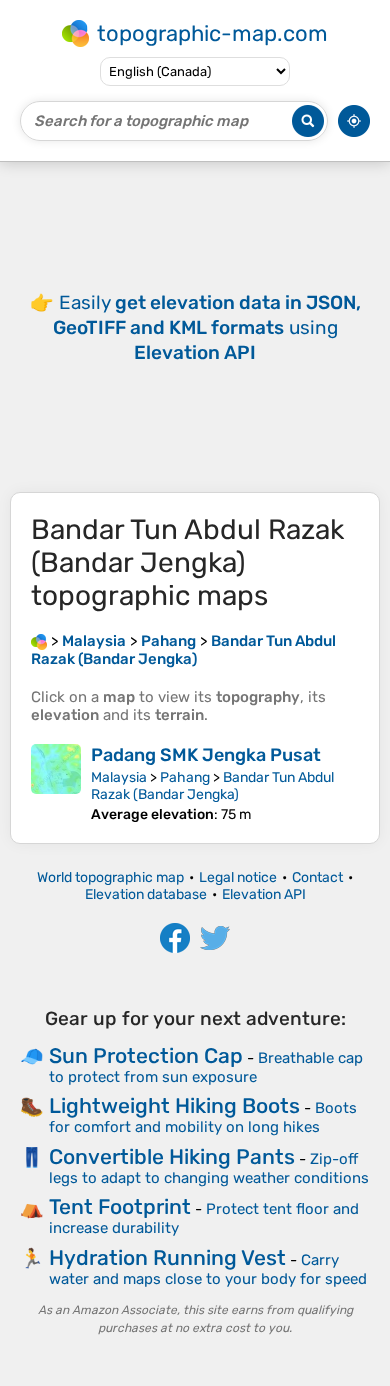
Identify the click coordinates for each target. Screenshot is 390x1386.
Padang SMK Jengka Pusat (206, 755)
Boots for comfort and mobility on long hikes (203, 1117)
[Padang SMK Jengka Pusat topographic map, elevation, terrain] (56, 783)
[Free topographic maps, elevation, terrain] (39, 641)
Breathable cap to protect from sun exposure (206, 1067)
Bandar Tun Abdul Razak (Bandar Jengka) (212, 786)
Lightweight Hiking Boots (174, 1105)
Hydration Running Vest (167, 1257)
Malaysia (119, 777)
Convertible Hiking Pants (172, 1156)
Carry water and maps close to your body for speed (208, 1269)
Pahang (185, 777)
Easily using (207, 327)
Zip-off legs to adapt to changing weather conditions (209, 1168)
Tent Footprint (120, 1206)
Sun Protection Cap (146, 1055)
